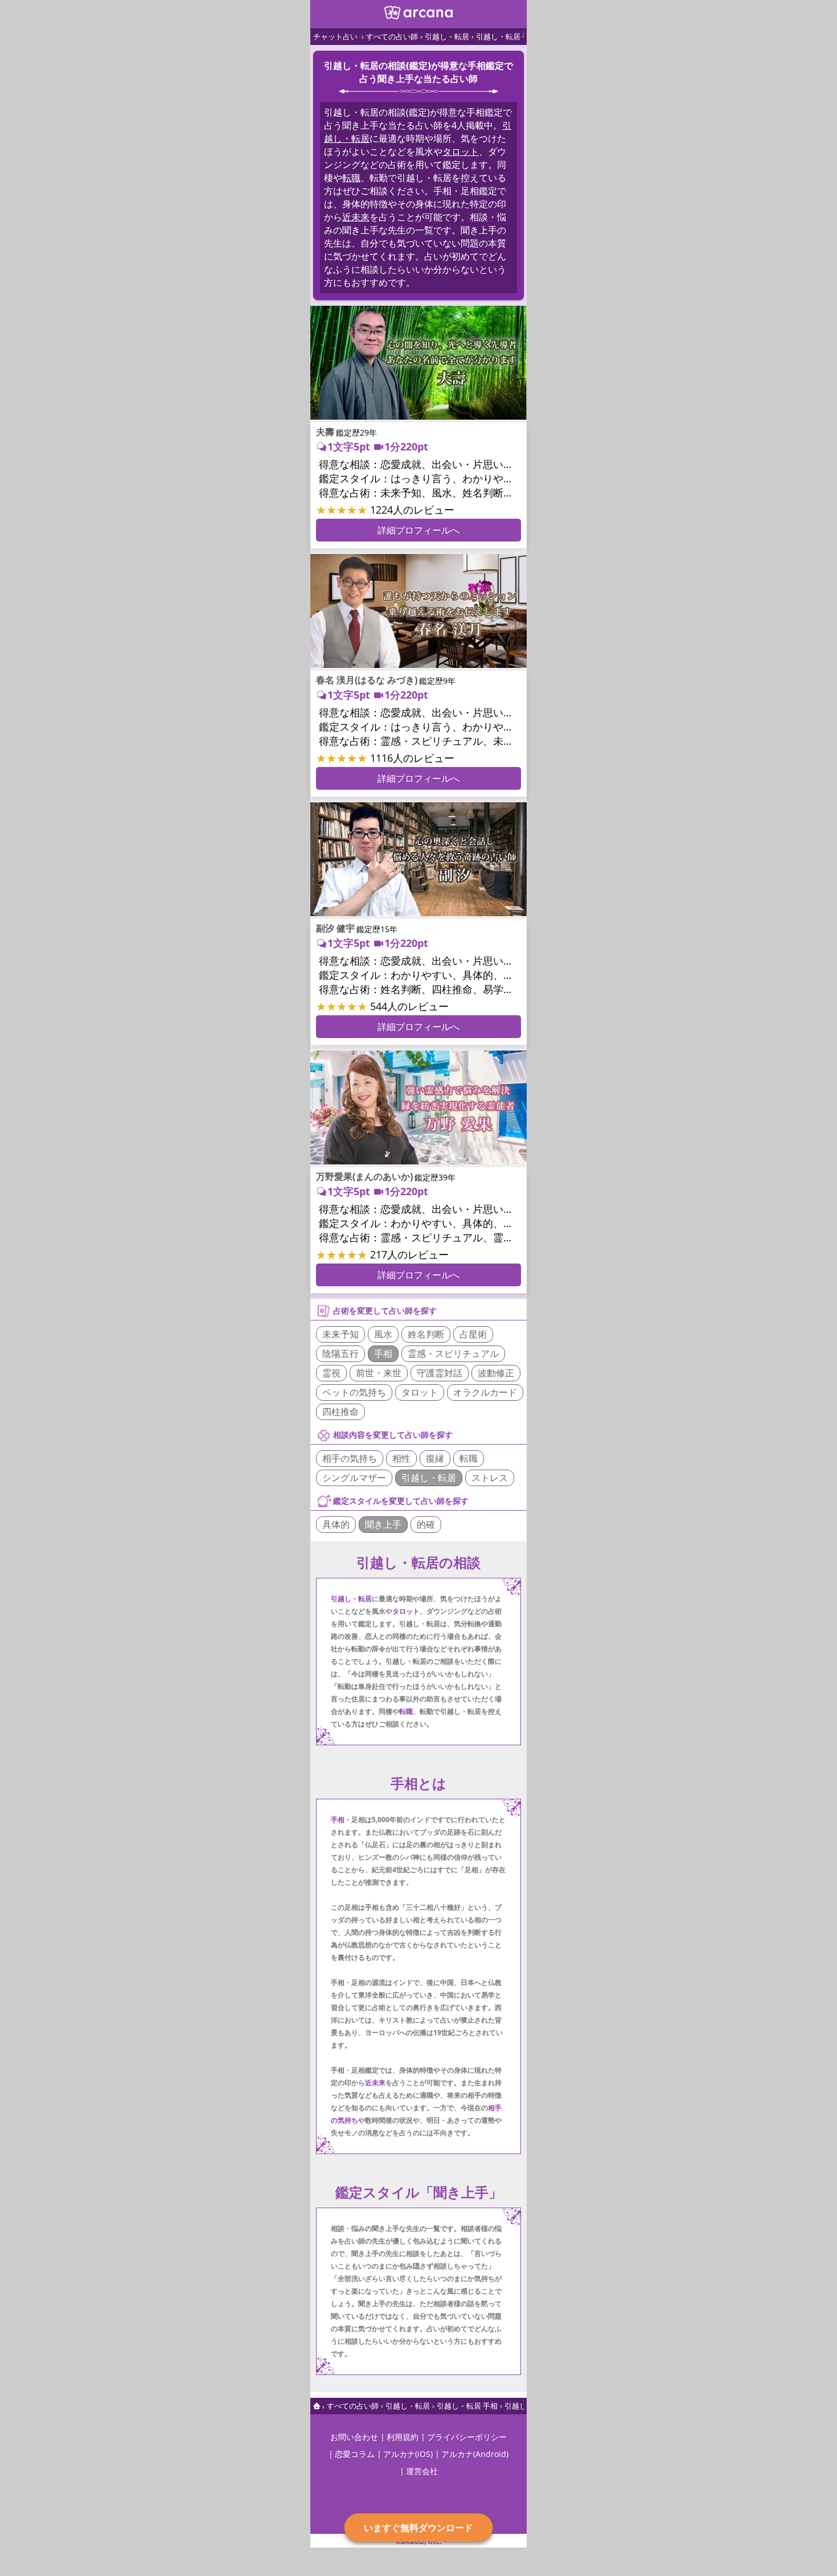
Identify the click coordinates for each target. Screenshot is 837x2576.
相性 (401, 1458)
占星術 (473, 1334)
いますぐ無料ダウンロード (419, 2527)
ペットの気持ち (354, 1392)
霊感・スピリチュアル (453, 1353)
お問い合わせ (354, 2437)
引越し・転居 (447, 36)
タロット (461, 151)
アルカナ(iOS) (408, 2454)
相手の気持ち (350, 1458)
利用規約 (403, 2437)
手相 (383, 1353)
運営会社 (422, 2471)
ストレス (490, 1478)
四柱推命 (340, 1412)
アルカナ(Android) (475, 2454)
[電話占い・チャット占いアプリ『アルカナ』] (419, 16)
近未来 (356, 217)
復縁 (435, 1458)
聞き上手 (383, 1524)
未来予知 (340, 1334)
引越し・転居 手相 (506, 36)
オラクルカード (485, 1392)
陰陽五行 (340, 1353)
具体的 (336, 1524)
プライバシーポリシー (467, 2437)
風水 (383, 1334)
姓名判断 (426, 1334)
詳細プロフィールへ (419, 530)
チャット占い (335, 36)
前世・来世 (379, 1373)
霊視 (331, 1373)
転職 (351, 178)
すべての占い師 (392, 36)
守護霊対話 (440, 1373)
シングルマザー (354, 1478)
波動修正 (496, 1373)
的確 (426, 1524)
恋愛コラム (355, 2454)
